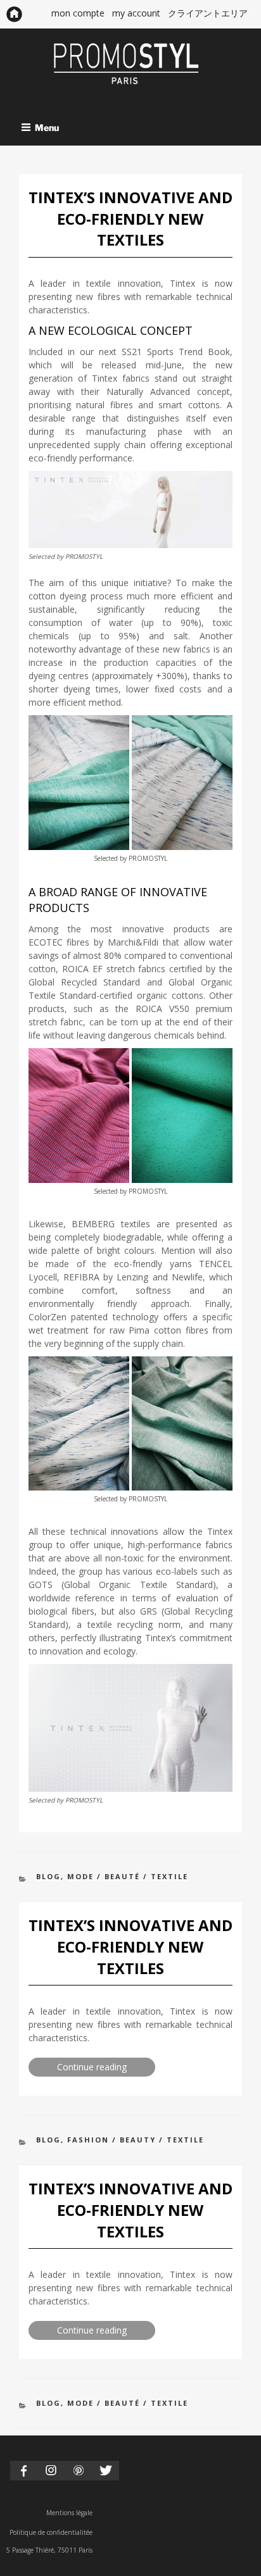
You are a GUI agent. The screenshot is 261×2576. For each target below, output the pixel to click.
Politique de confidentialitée (51, 2532)
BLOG (48, 1876)
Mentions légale (69, 2513)
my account (136, 13)
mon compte (78, 13)
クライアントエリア (208, 13)
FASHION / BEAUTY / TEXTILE (136, 2140)
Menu (47, 127)
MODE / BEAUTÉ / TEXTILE (128, 1876)
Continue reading (106, 2068)
